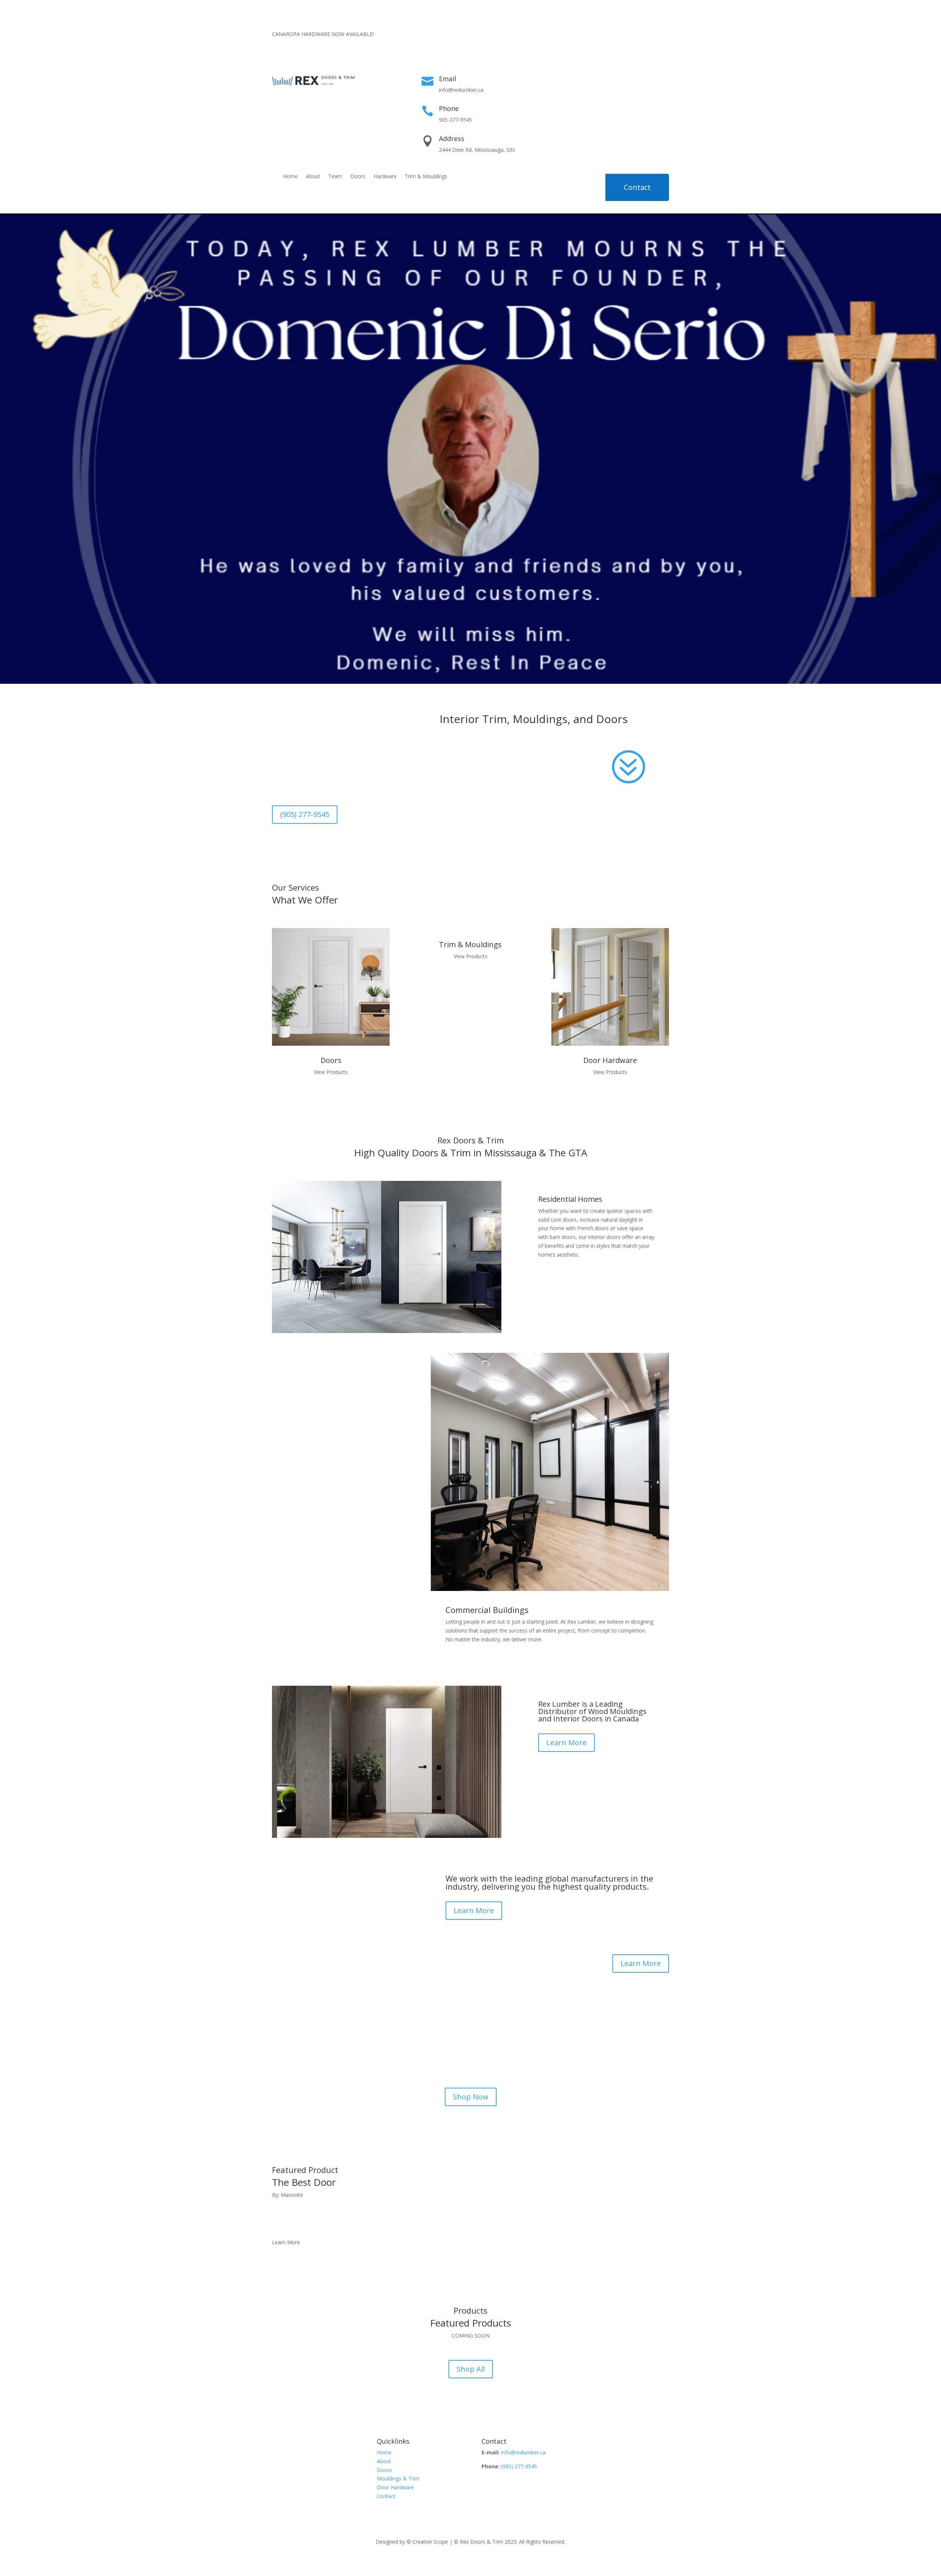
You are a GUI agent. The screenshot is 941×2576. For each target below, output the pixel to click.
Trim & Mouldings (426, 177)
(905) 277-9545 (305, 814)
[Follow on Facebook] (619, 47)
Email (448, 79)
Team (335, 177)
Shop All (471, 2369)
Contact (637, 187)
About (313, 177)
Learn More (566, 1743)
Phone (449, 108)
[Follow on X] (634, 47)
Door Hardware (395, 2487)
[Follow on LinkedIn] (663, 47)
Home (290, 177)
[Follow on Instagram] (648, 47)
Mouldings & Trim (398, 2478)
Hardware (385, 177)
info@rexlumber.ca (523, 2452)
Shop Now (471, 2097)
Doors (358, 177)
